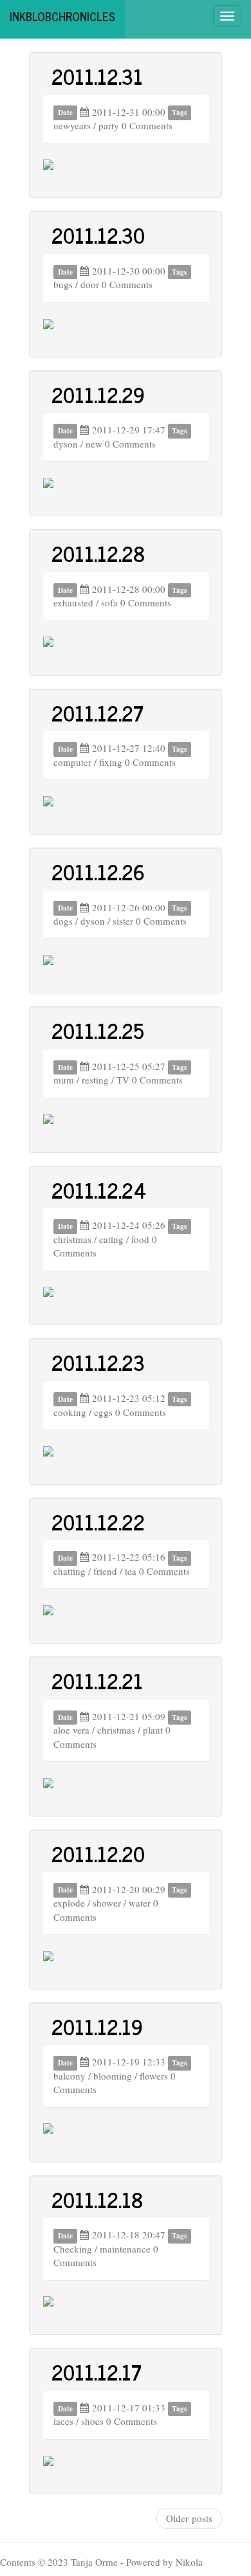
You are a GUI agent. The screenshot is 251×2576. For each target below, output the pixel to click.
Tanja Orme (94, 2562)
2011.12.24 (99, 1190)
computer (72, 762)
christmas (72, 1239)
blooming (113, 2076)
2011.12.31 (97, 76)
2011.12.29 (98, 394)
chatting (70, 1571)
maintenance (125, 2249)
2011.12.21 (97, 1680)
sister (123, 921)
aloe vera (71, 1730)
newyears (72, 125)
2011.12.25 (98, 1030)
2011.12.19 (97, 2026)
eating (111, 1239)
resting (95, 1080)
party (109, 125)
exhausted (73, 603)
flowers (154, 2076)
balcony (70, 2076)
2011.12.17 (97, 2372)
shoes (92, 2421)
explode (69, 1903)
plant (153, 1730)
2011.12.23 (98, 1362)
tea (131, 1571)
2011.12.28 (98, 553)
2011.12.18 (97, 2199)
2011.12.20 (98, 1853)
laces (63, 2421)
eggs (103, 1412)
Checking (73, 2249)
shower (107, 1903)
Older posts (189, 2518)
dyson (66, 444)
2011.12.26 (98, 871)
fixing (111, 762)
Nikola (189, 2562)
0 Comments (147, 125)
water (140, 1903)
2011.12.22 (98, 1521)
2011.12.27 (98, 712)
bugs (63, 284)
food (140, 1239)
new (94, 444)
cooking (70, 1412)
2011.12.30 (98, 235)
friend (105, 1571)
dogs (63, 921)
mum (64, 1080)
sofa (109, 603)
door (90, 284)
